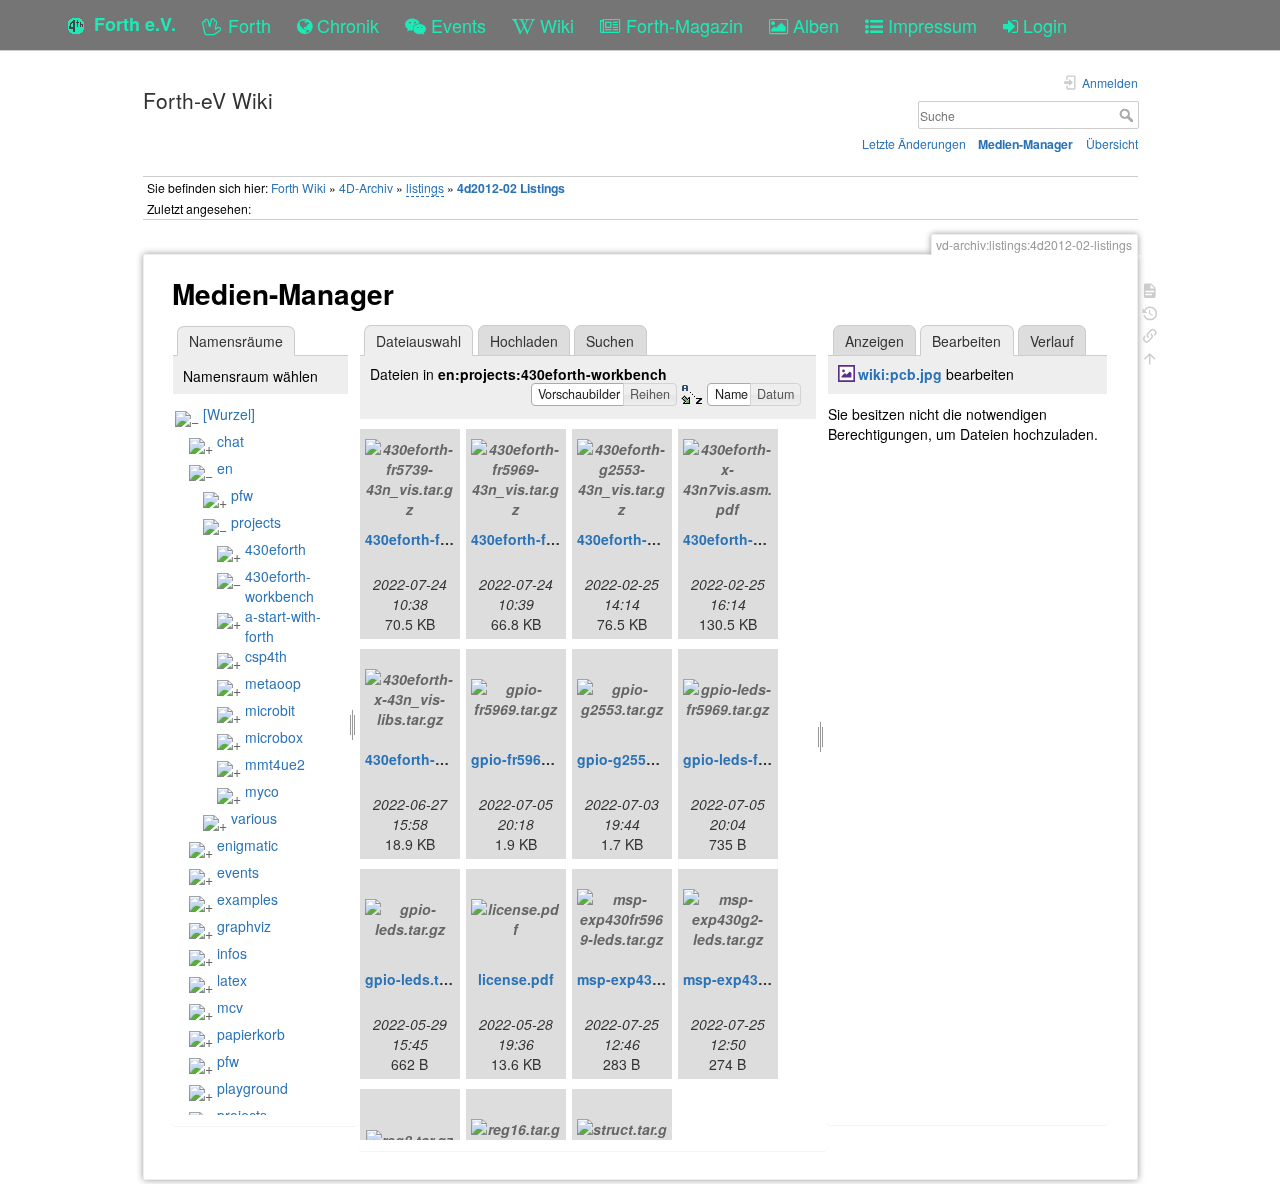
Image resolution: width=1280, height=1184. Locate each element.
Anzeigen (874, 341)
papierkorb (251, 1034)
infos (232, 953)
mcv (230, 1007)
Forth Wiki (298, 187)
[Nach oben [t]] (1150, 356)
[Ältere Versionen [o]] (1150, 311)
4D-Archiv (366, 187)
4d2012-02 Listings (511, 188)
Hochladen (524, 341)
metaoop (273, 683)
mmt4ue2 (275, 764)
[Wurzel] (229, 414)
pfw (242, 495)
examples (247, 899)
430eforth (275, 549)
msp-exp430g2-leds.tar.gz (770, 979)
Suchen (610, 341)
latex (232, 980)
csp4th (266, 656)
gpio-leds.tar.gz (418, 979)
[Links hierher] (1150, 333)
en (225, 468)
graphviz (244, 926)
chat (230, 441)
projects (256, 522)
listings (425, 187)
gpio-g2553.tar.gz (636, 759)
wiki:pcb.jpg (900, 374)
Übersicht (1112, 143)
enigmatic (247, 845)
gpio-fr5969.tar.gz (530, 759)
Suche (1128, 115)
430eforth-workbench (279, 586)
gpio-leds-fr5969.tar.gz (759, 759)
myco (262, 791)
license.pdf (516, 979)
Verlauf (1052, 341)
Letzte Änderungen (914, 143)
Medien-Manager (1025, 144)
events (238, 872)
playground (252, 1088)
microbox (274, 737)
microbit (270, 710)
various (254, 818)
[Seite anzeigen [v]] (1150, 288)
